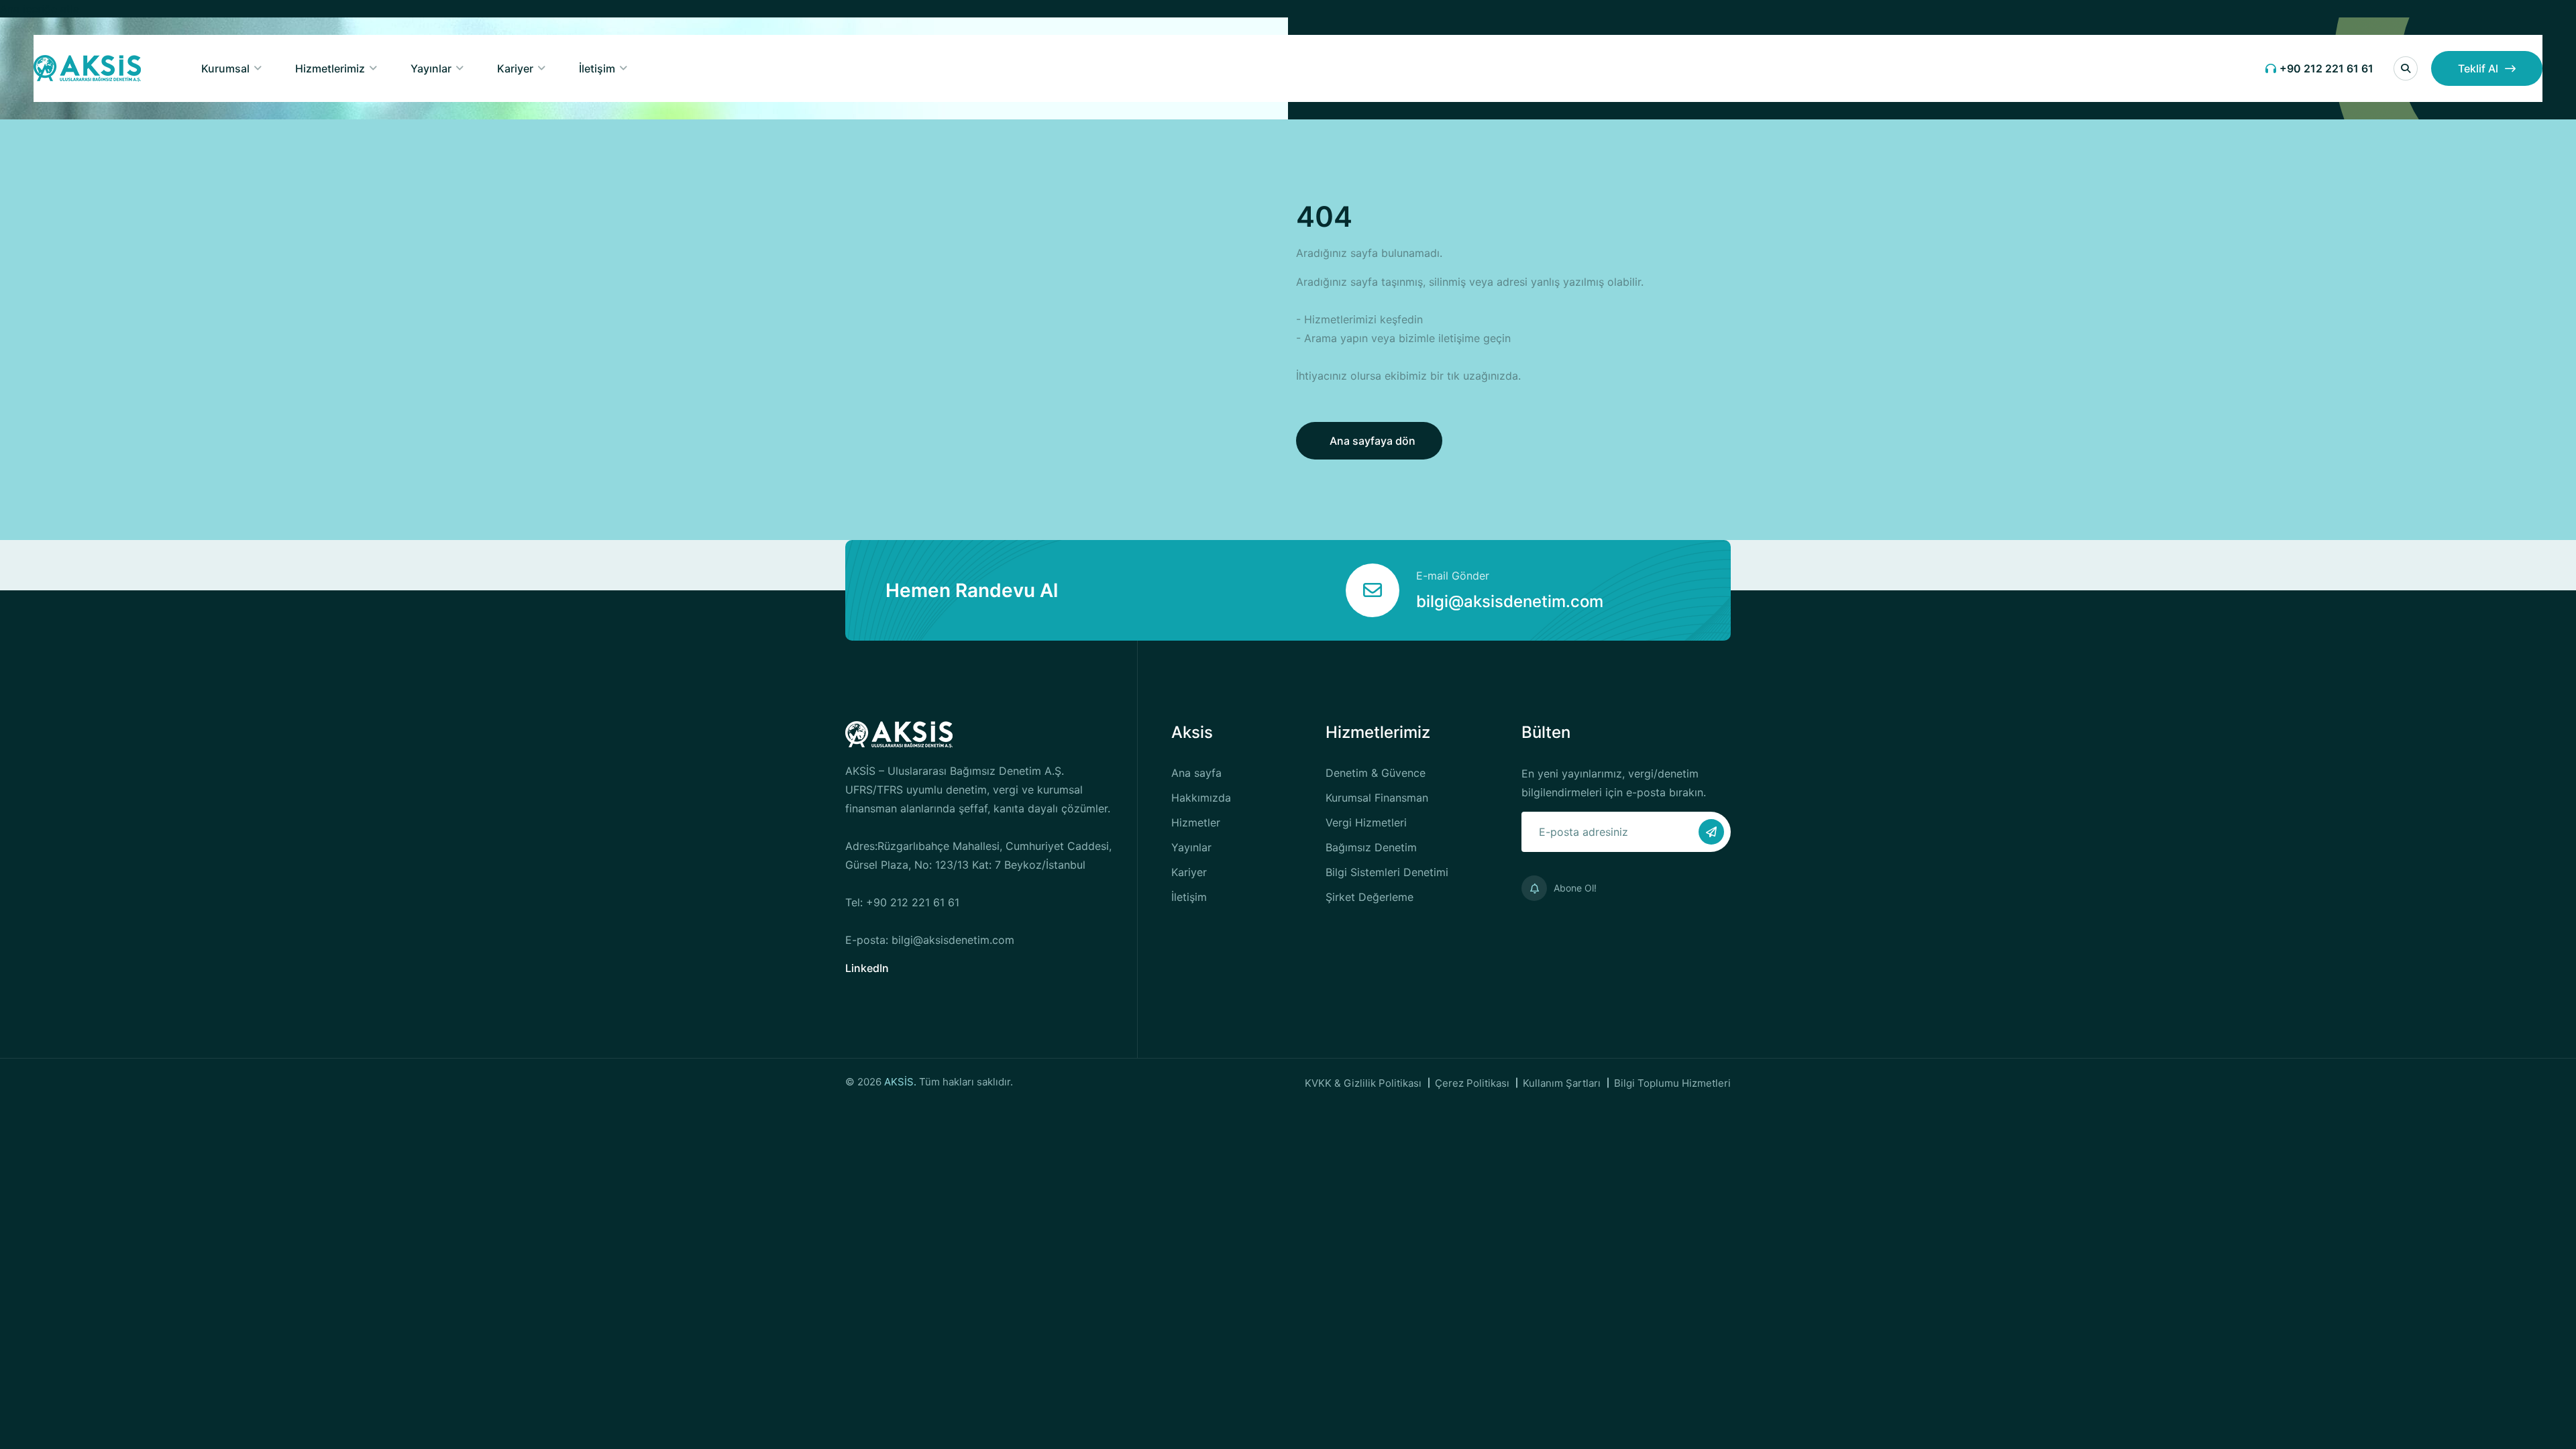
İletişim (597, 68)
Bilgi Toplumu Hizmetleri (1672, 1083)
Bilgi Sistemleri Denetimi (1387, 872)
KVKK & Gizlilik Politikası (1363, 1083)
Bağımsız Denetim (1371, 847)
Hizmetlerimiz (330, 68)
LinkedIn (867, 968)
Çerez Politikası (1472, 1083)
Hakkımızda (1201, 798)
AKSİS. (902, 1082)
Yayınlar (431, 68)
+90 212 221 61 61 (2326, 68)
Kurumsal (225, 68)
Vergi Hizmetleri (1366, 822)
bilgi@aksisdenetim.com (1510, 601)
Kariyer (515, 68)
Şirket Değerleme (1370, 897)
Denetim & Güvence (1376, 773)
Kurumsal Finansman (1377, 798)
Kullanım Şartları (1562, 1083)
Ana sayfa (1196, 773)
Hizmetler (1196, 822)
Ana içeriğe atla (40, 9)
